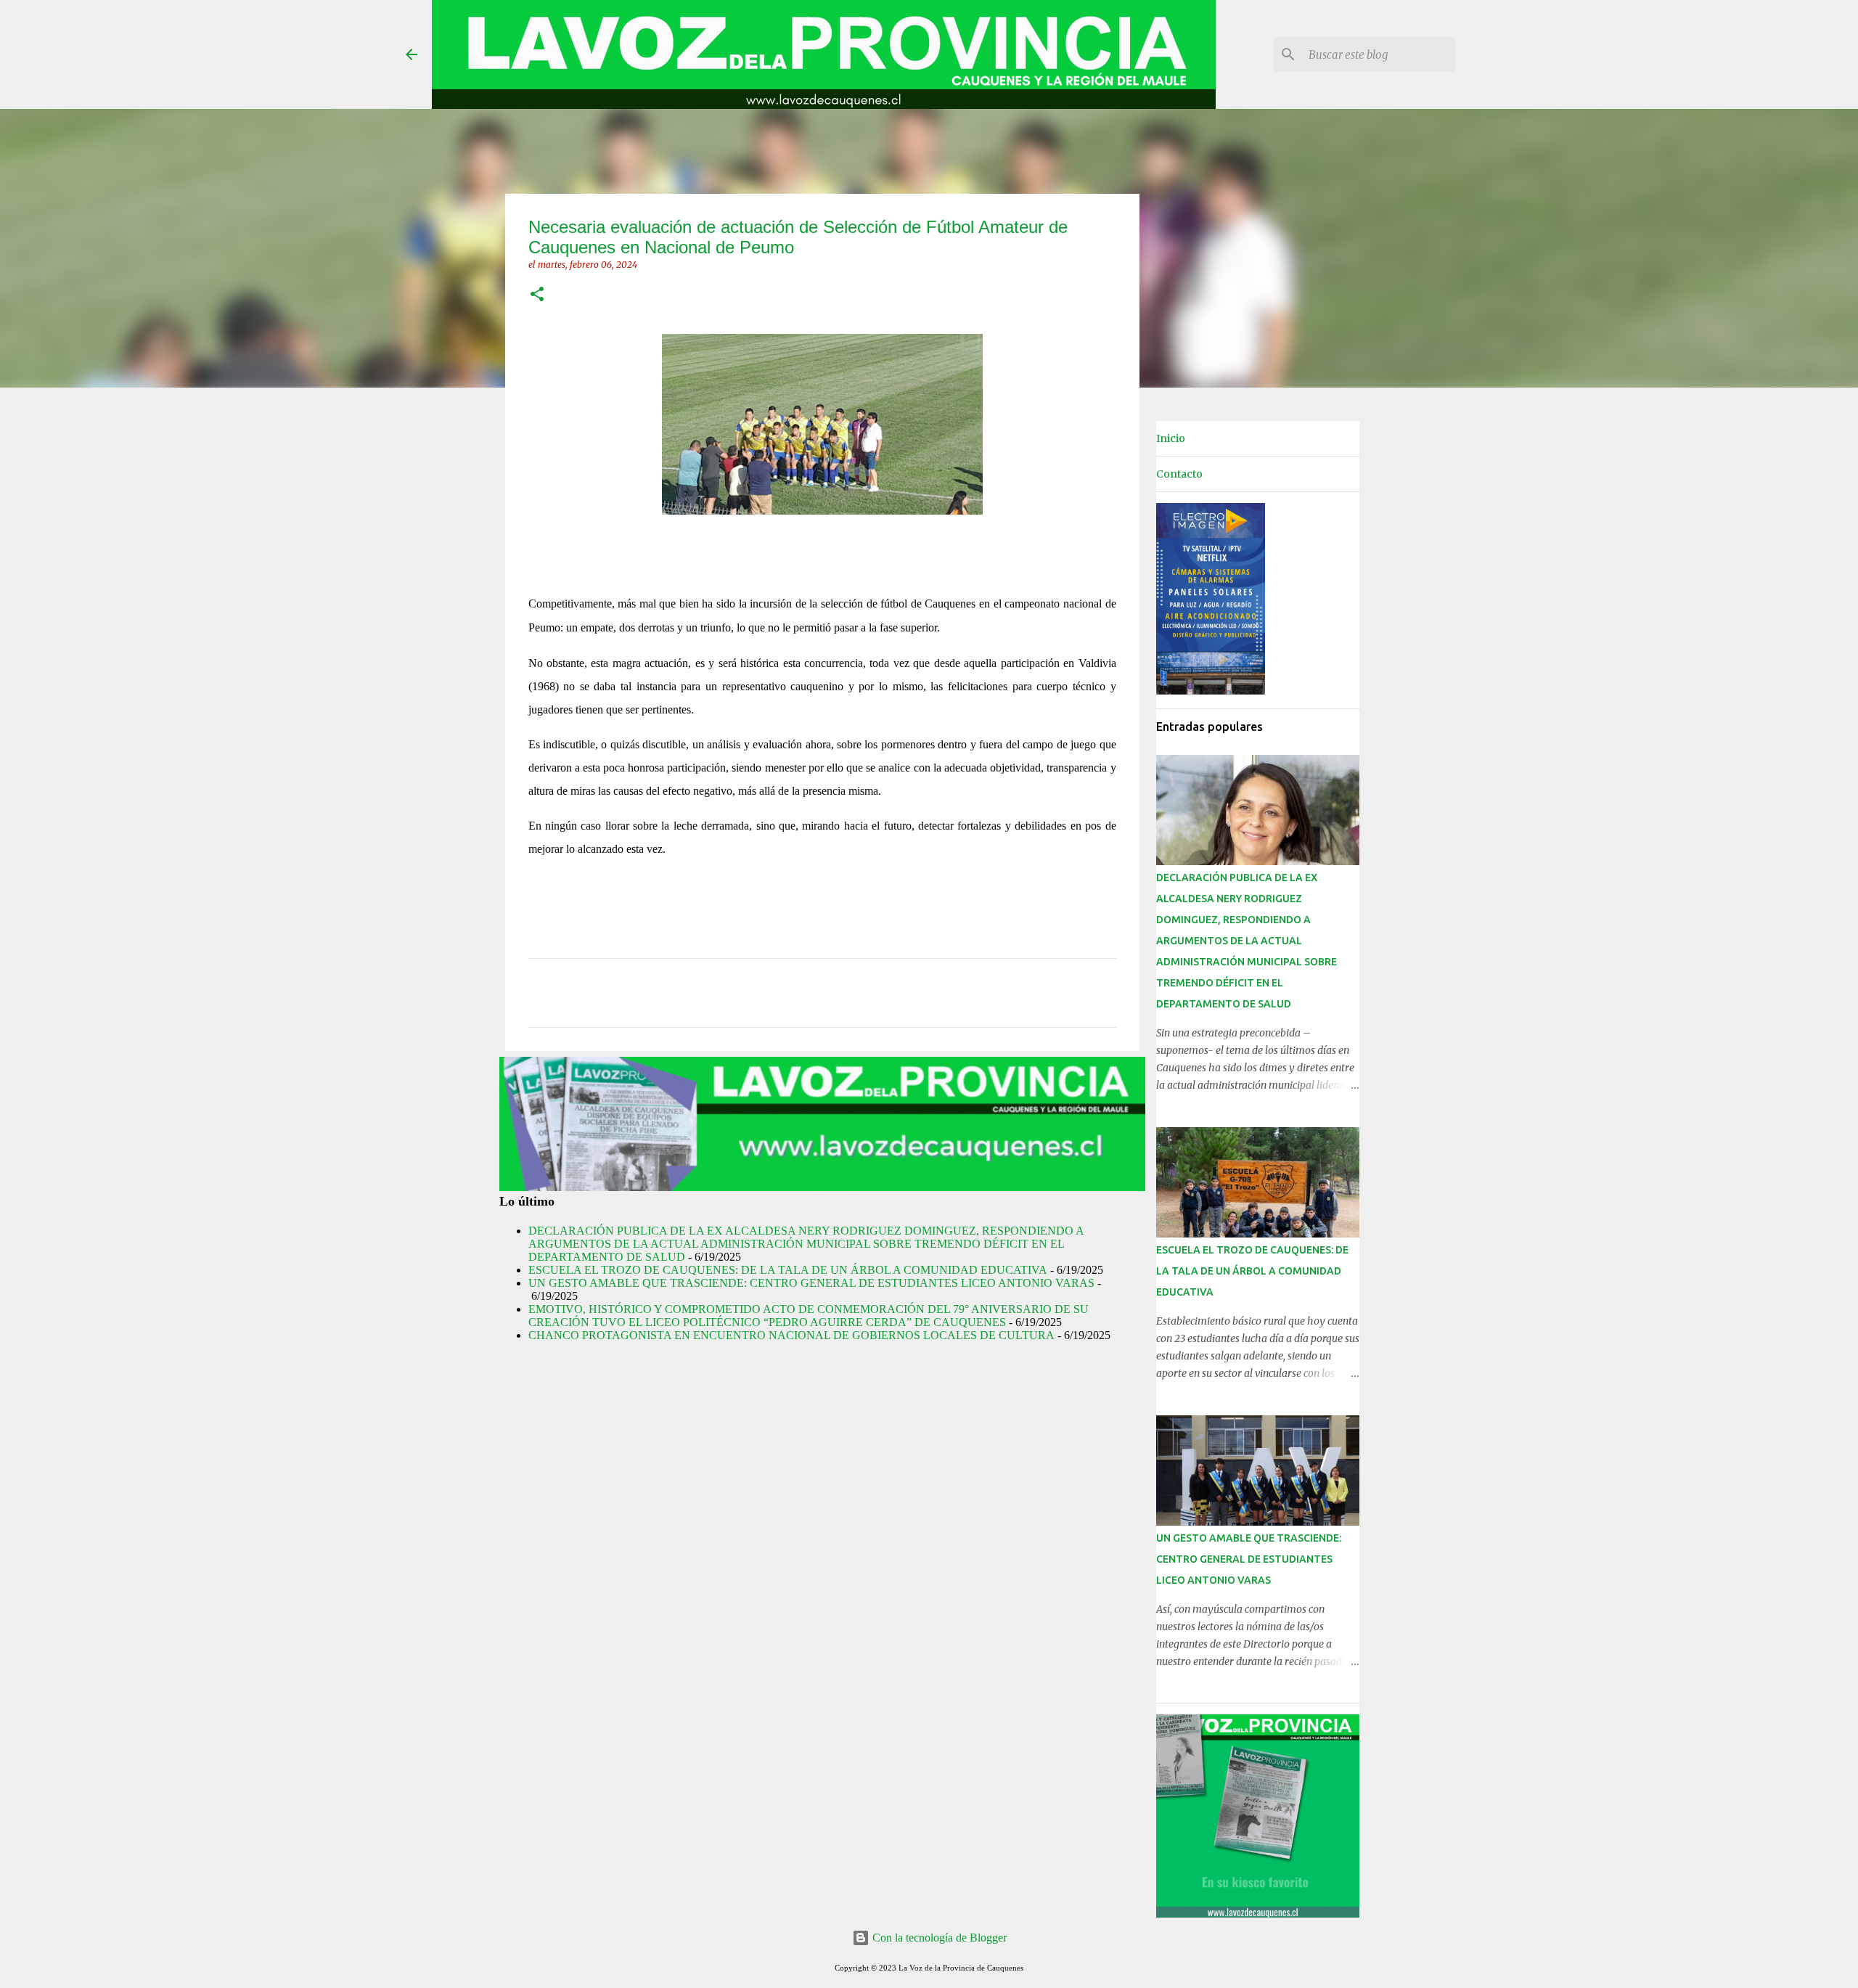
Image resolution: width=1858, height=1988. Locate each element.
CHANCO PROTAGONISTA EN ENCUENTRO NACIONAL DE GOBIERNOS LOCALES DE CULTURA (791, 1335)
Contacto (1179, 474)
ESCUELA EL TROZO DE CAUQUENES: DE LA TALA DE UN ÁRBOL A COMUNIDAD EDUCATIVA (788, 1270)
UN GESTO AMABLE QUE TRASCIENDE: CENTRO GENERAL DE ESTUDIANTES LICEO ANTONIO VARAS (811, 1283)
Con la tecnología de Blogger (938, 1938)
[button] (537, 295)
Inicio (1171, 438)
